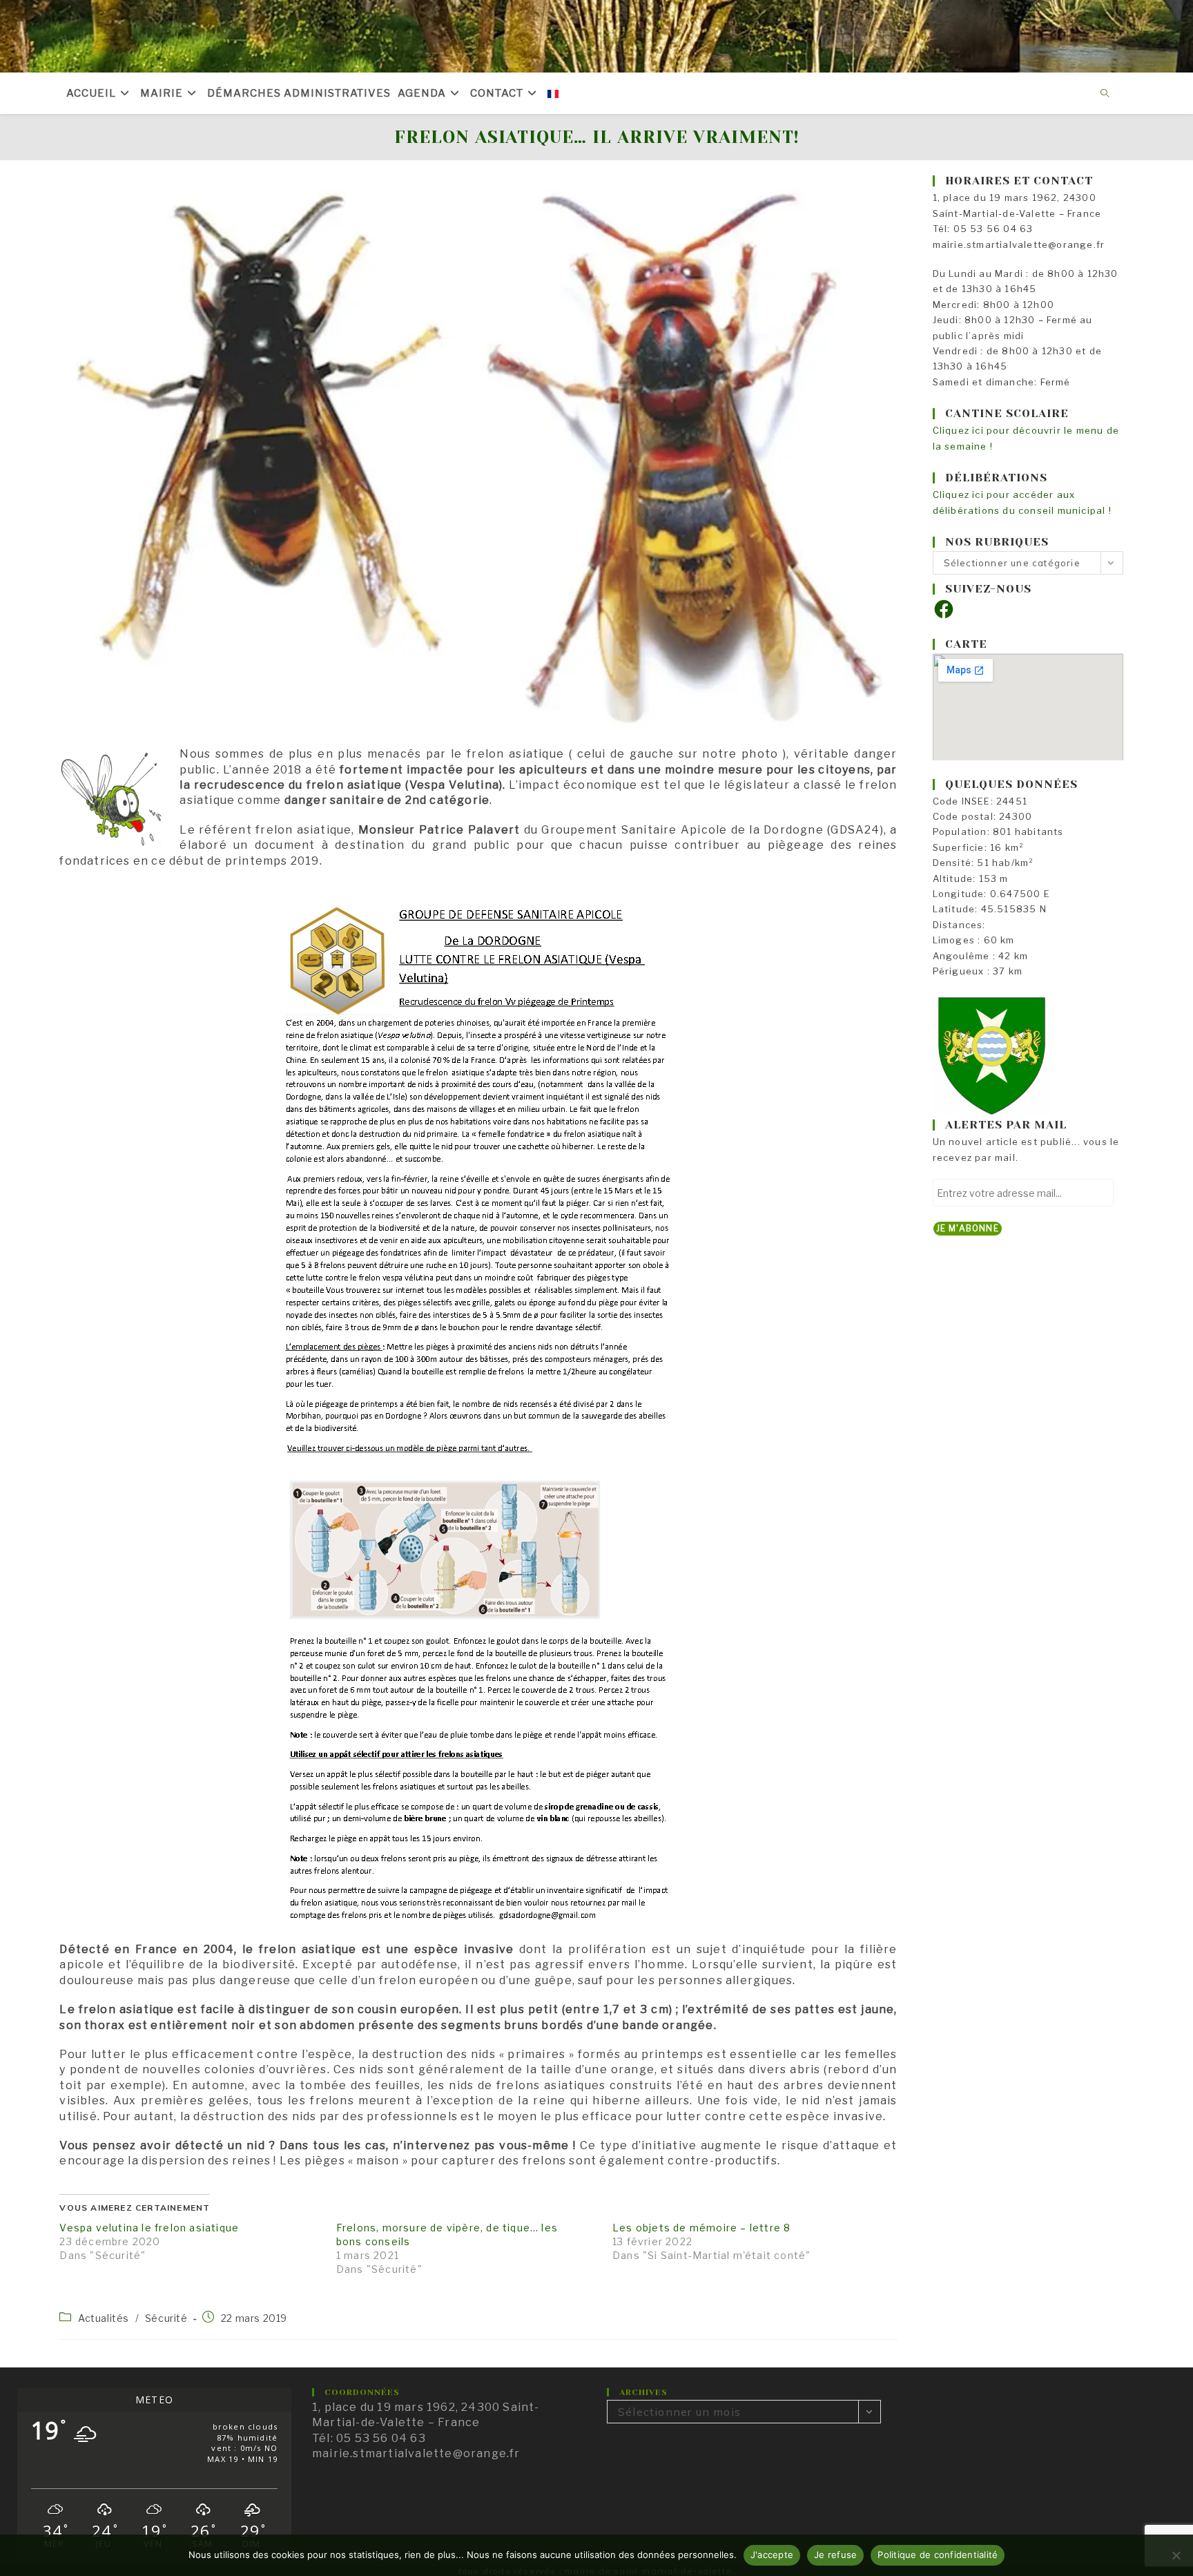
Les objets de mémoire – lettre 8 (701, 2228)
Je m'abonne (968, 1228)
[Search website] (1105, 94)
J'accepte (772, 2555)
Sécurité (166, 2318)
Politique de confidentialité (938, 2555)
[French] (553, 93)
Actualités (104, 2318)
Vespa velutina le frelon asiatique (149, 2228)
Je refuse (835, 2555)
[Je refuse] (1176, 2555)
